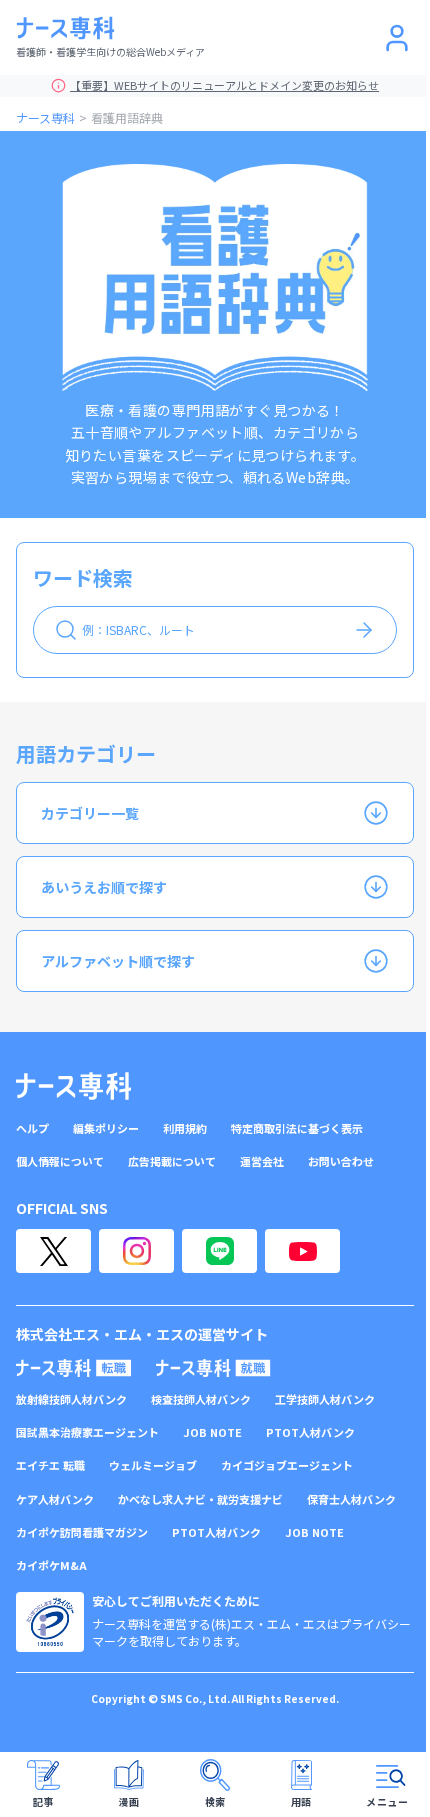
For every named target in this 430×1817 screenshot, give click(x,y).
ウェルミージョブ (153, 1465)
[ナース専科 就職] (213, 1368)
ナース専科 (45, 117)
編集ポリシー (106, 1128)
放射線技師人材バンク (71, 1399)
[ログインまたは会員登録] (397, 38)
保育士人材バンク (351, 1499)
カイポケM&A (51, 1565)
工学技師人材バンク (325, 1399)
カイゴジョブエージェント (287, 1465)
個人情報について (60, 1161)
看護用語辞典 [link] (127, 117)
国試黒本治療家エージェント (87, 1432)
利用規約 (185, 1128)
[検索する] (364, 630)
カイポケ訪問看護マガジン (82, 1532)
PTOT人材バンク (310, 1432)
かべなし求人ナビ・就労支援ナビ (200, 1499)
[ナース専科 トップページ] (73, 1086)
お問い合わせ (341, 1161)
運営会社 (262, 1161)
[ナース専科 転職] (74, 1368)
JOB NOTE (212, 1432)
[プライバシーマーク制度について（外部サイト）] (50, 1622)
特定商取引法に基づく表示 (297, 1128)
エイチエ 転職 (50, 1465)
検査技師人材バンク (201, 1399)
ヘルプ (32, 1128)
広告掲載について (172, 1161)
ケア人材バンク (55, 1499)
